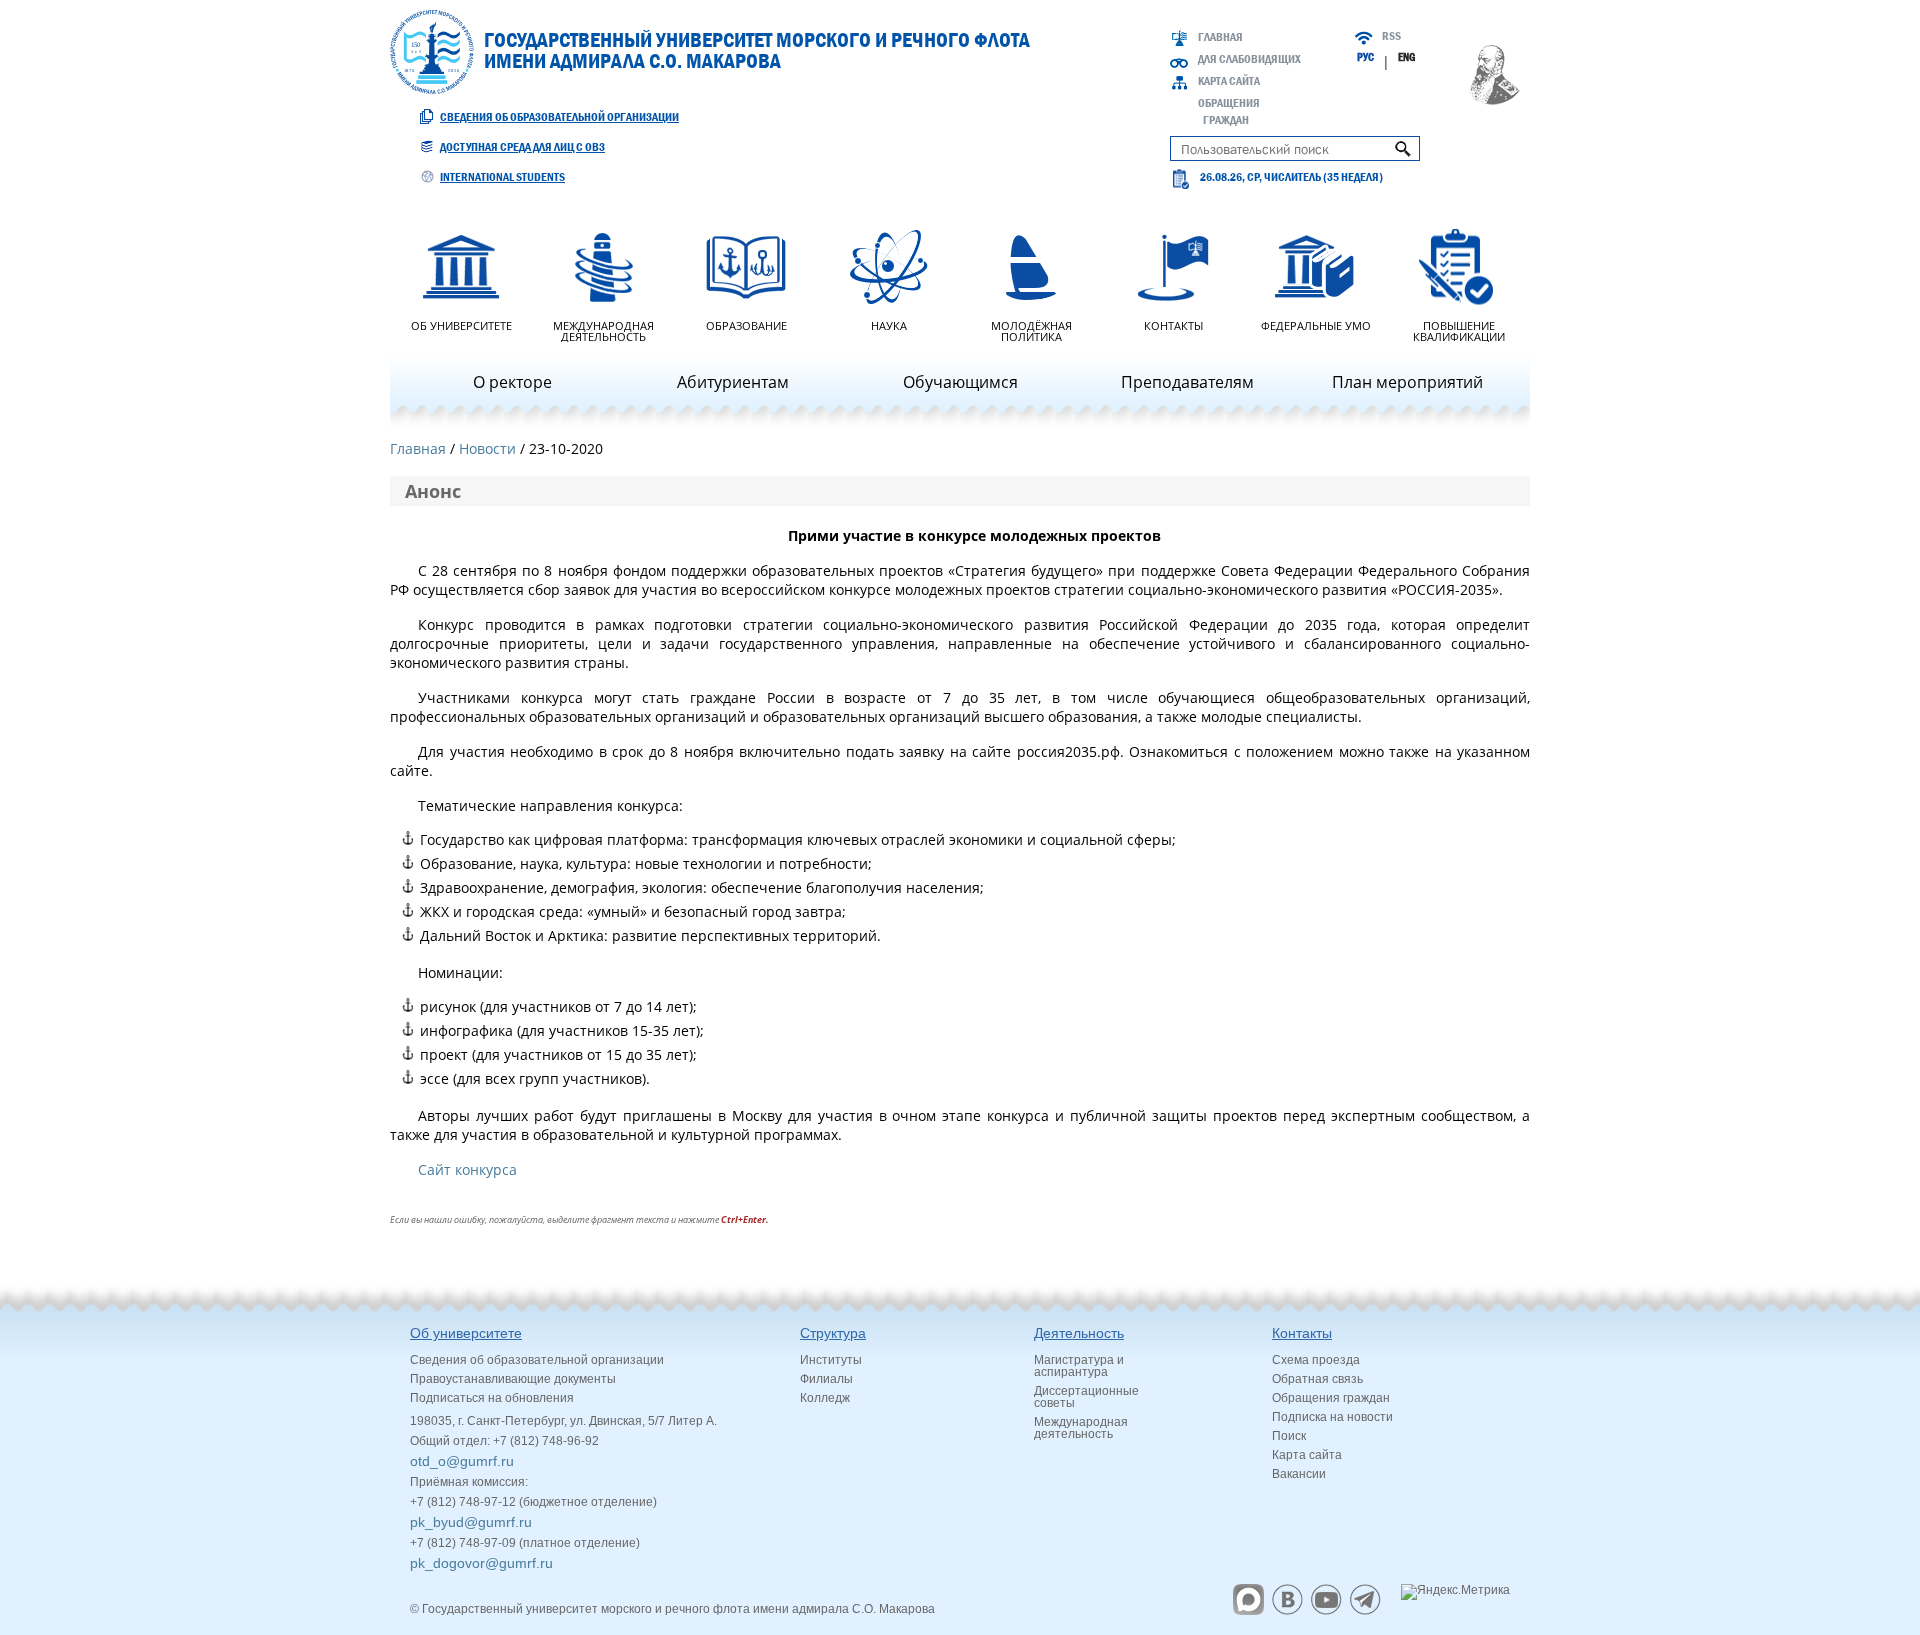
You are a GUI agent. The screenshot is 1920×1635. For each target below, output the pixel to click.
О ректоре (512, 382)
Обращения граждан (1331, 1398)
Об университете (461, 324)
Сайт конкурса (467, 1169)
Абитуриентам (733, 382)
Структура (833, 1333)
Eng (1406, 57)
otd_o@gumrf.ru (462, 1461)
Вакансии (1299, 1474)
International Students (502, 177)
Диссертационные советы (1086, 1397)
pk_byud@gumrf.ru (471, 1522)
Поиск (1289, 1436)
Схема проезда (1316, 1360)
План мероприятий (1407, 382)
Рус (1365, 57)
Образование (746, 324)
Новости (487, 448)
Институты (831, 1360)
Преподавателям (1187, 382)
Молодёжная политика (1031, 330)
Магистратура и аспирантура (1079, 1366)
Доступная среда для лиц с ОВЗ (522, 147)
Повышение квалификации (1459, 330)
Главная (1220, 37)
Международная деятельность (603, 330)
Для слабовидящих (1249, 59)
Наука (889, 324)
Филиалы (826, 1379)
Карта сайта (1229, 81)
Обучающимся (960, 382)
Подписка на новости (1332, 1417)
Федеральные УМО (1316, 324)
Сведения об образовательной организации (559, 117)
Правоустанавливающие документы (513, 1379)
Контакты (1173, 324)
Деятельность (1079, 1333)
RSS (1391, 36)
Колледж (825, 1398)
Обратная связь (1317, 1379)
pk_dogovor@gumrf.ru (481, 1563)
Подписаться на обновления (492, 1398)
